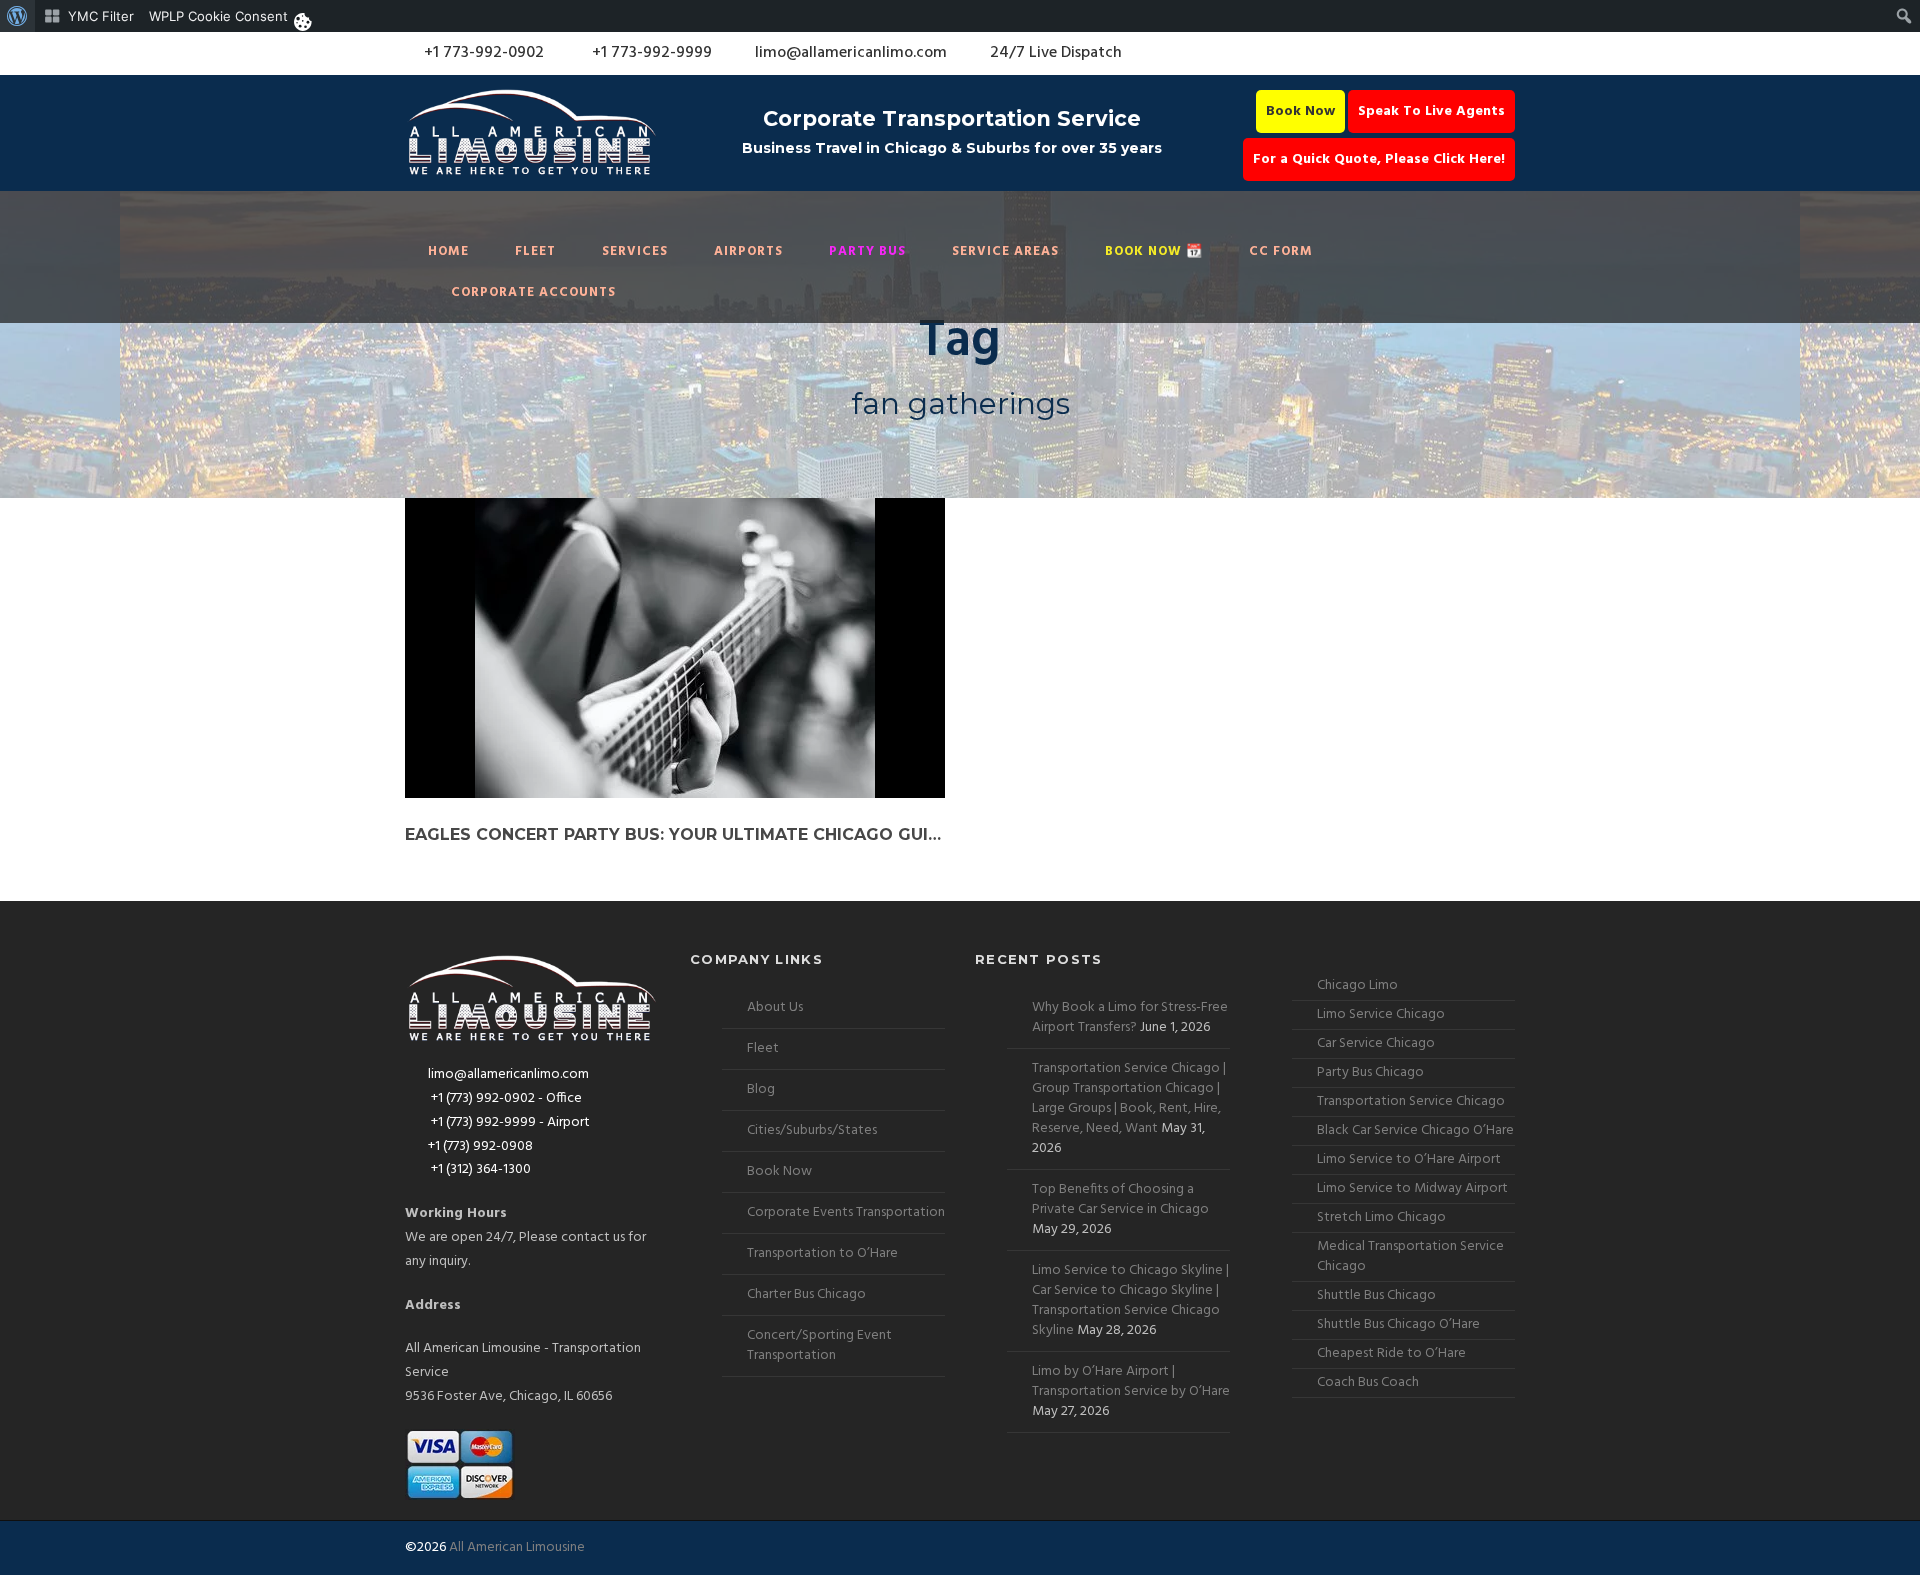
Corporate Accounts (533, 292)
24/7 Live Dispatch (1056, 53)
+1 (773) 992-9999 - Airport (509, 1122)
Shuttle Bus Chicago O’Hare (1398, 1324)
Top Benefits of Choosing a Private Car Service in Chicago (1120, 1199)
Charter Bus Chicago (806, 1294)
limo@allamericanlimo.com (851, 53)
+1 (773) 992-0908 (480, 1146)
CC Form (1281, 251)
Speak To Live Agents (1431, 111)
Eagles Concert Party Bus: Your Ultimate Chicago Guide (675, 834)
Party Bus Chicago (1370, 1072)
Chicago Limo (1357, 985)
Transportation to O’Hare (822, 1253)
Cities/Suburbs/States (812, 1130)
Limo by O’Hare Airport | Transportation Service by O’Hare (1131, 1381)
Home (448, 251)
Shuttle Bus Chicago (1376, 1295)
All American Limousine (517, 1547)
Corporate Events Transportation (846, 1212)
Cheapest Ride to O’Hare (1391, 1353)
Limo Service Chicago (1381, 1014)
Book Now (1300, 111)
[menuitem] (17, 16)
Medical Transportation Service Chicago (1410, 1256)
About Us (775, 1007)
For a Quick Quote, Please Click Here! (1379, 159)
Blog (761, 1089)
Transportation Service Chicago (1411, 1101)
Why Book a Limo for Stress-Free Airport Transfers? (1130, 1017)
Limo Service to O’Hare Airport (1409, 1159)
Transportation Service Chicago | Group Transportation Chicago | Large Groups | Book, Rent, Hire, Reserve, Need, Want (1129, 1098)
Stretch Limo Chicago (1381, 1217)
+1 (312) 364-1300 (479, 1169)
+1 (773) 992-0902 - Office (505, 1098)
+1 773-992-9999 (650, 53)
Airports (748, 251)
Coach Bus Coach (1368, 1382)
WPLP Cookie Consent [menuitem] (218, 16)
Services (635, 251)
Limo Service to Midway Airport (1412, 1188)
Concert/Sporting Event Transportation (819, 1345)
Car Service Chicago (1376, 1043)
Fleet (535, 251)
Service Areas (1005, 251)
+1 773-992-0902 (482, 53)
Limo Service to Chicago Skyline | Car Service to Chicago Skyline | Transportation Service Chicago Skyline (1130, 1300)
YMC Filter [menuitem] (101, 16)
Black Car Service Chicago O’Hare (1415, 1130)
